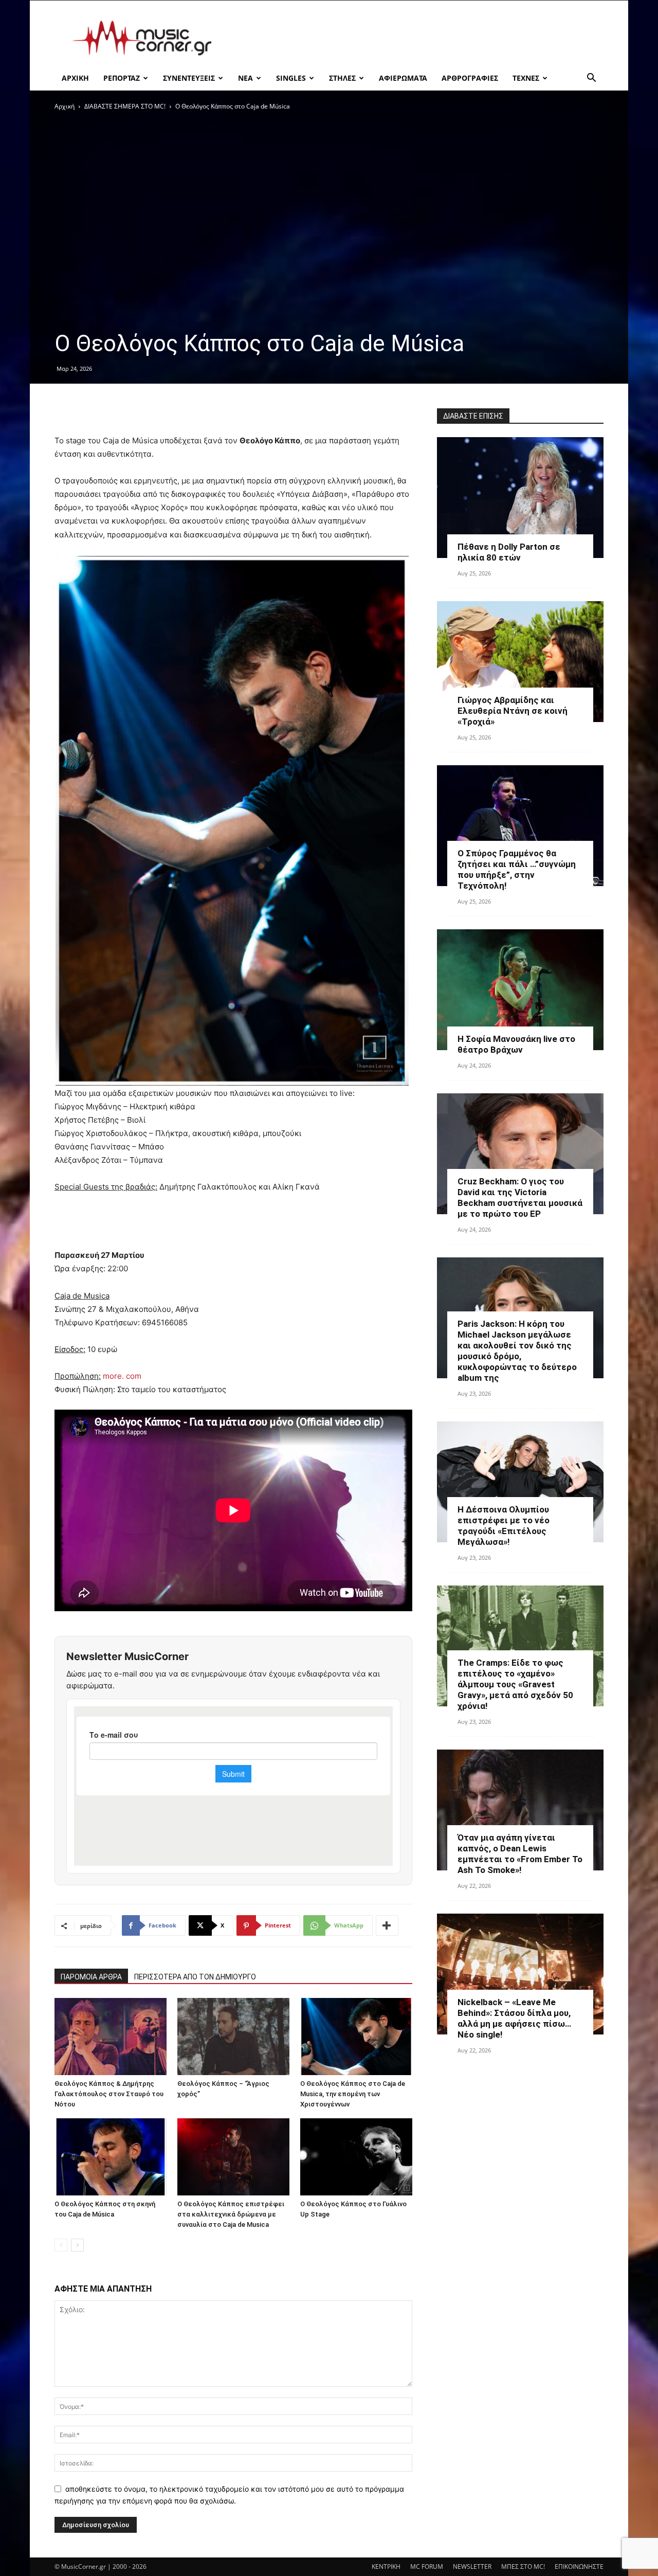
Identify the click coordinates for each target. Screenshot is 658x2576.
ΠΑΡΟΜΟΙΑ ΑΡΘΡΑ (91, 1977)
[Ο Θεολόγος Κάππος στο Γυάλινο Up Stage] (356, 2157)
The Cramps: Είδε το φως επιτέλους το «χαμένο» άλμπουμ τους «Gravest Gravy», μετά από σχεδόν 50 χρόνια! (515, 1684)
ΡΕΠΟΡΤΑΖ (122, 78)
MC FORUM (427, 2566)
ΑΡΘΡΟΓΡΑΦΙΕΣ (470, 78)
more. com (122, 1376)
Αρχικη (75, 78)
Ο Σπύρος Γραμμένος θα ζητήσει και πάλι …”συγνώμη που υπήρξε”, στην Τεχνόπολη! (517, 869)
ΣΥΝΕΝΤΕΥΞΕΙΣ (189, 78)
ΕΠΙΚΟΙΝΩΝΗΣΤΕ (579, 2566)
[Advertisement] (416, 38)
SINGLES (291, 78)
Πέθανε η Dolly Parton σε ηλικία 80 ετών (509, 552)
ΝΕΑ (245, 78)
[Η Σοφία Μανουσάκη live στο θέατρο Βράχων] (520, 990)
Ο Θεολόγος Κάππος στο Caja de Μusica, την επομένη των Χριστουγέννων (353, 2094)
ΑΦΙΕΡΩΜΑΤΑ (403, 78)
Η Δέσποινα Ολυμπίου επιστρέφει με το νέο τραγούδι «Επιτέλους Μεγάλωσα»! (504, 1526)
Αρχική (65, 106)
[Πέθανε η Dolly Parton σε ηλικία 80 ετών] (520, 498)
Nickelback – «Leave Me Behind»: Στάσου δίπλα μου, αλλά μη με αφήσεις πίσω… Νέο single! (514, 2018)
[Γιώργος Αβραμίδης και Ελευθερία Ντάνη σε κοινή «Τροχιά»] (520, 662)
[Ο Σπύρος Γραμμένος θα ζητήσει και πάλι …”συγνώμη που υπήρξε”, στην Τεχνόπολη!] (520, 826)
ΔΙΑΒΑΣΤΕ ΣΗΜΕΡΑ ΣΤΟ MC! (125, 106)
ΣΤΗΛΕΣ (342, 78)
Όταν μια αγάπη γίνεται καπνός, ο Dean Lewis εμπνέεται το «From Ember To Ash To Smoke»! (520, 1854)
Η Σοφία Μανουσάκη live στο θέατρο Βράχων (516, 1044)
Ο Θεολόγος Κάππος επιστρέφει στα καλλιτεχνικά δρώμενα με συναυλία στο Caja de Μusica (231, 2214)
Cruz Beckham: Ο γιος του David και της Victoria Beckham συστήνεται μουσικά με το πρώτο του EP (520, 1197)
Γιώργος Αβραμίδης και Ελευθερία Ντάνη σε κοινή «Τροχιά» (513, 711)
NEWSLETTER (472, 2566)
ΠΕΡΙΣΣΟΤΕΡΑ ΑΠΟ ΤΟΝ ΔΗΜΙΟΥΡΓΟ (195, 1977)
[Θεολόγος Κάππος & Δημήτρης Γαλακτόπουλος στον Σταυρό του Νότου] (111, 2037)
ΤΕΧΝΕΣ (526, 78)
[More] (387, 1925)
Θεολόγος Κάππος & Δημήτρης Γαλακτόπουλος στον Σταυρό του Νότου (109, 2094)
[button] (591, 79)
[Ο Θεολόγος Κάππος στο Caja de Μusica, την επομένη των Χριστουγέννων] (356, 2037)
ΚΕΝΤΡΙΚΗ (386, 2566)
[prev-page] (61, 2245)
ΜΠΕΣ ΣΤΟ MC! (523, 2566)
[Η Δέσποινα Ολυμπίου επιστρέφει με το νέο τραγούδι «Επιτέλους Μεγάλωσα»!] (520, 1482)
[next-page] (77, 2245)
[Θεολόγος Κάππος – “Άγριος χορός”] (233, 2037)
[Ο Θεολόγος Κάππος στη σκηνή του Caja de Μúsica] (111, 2157)
